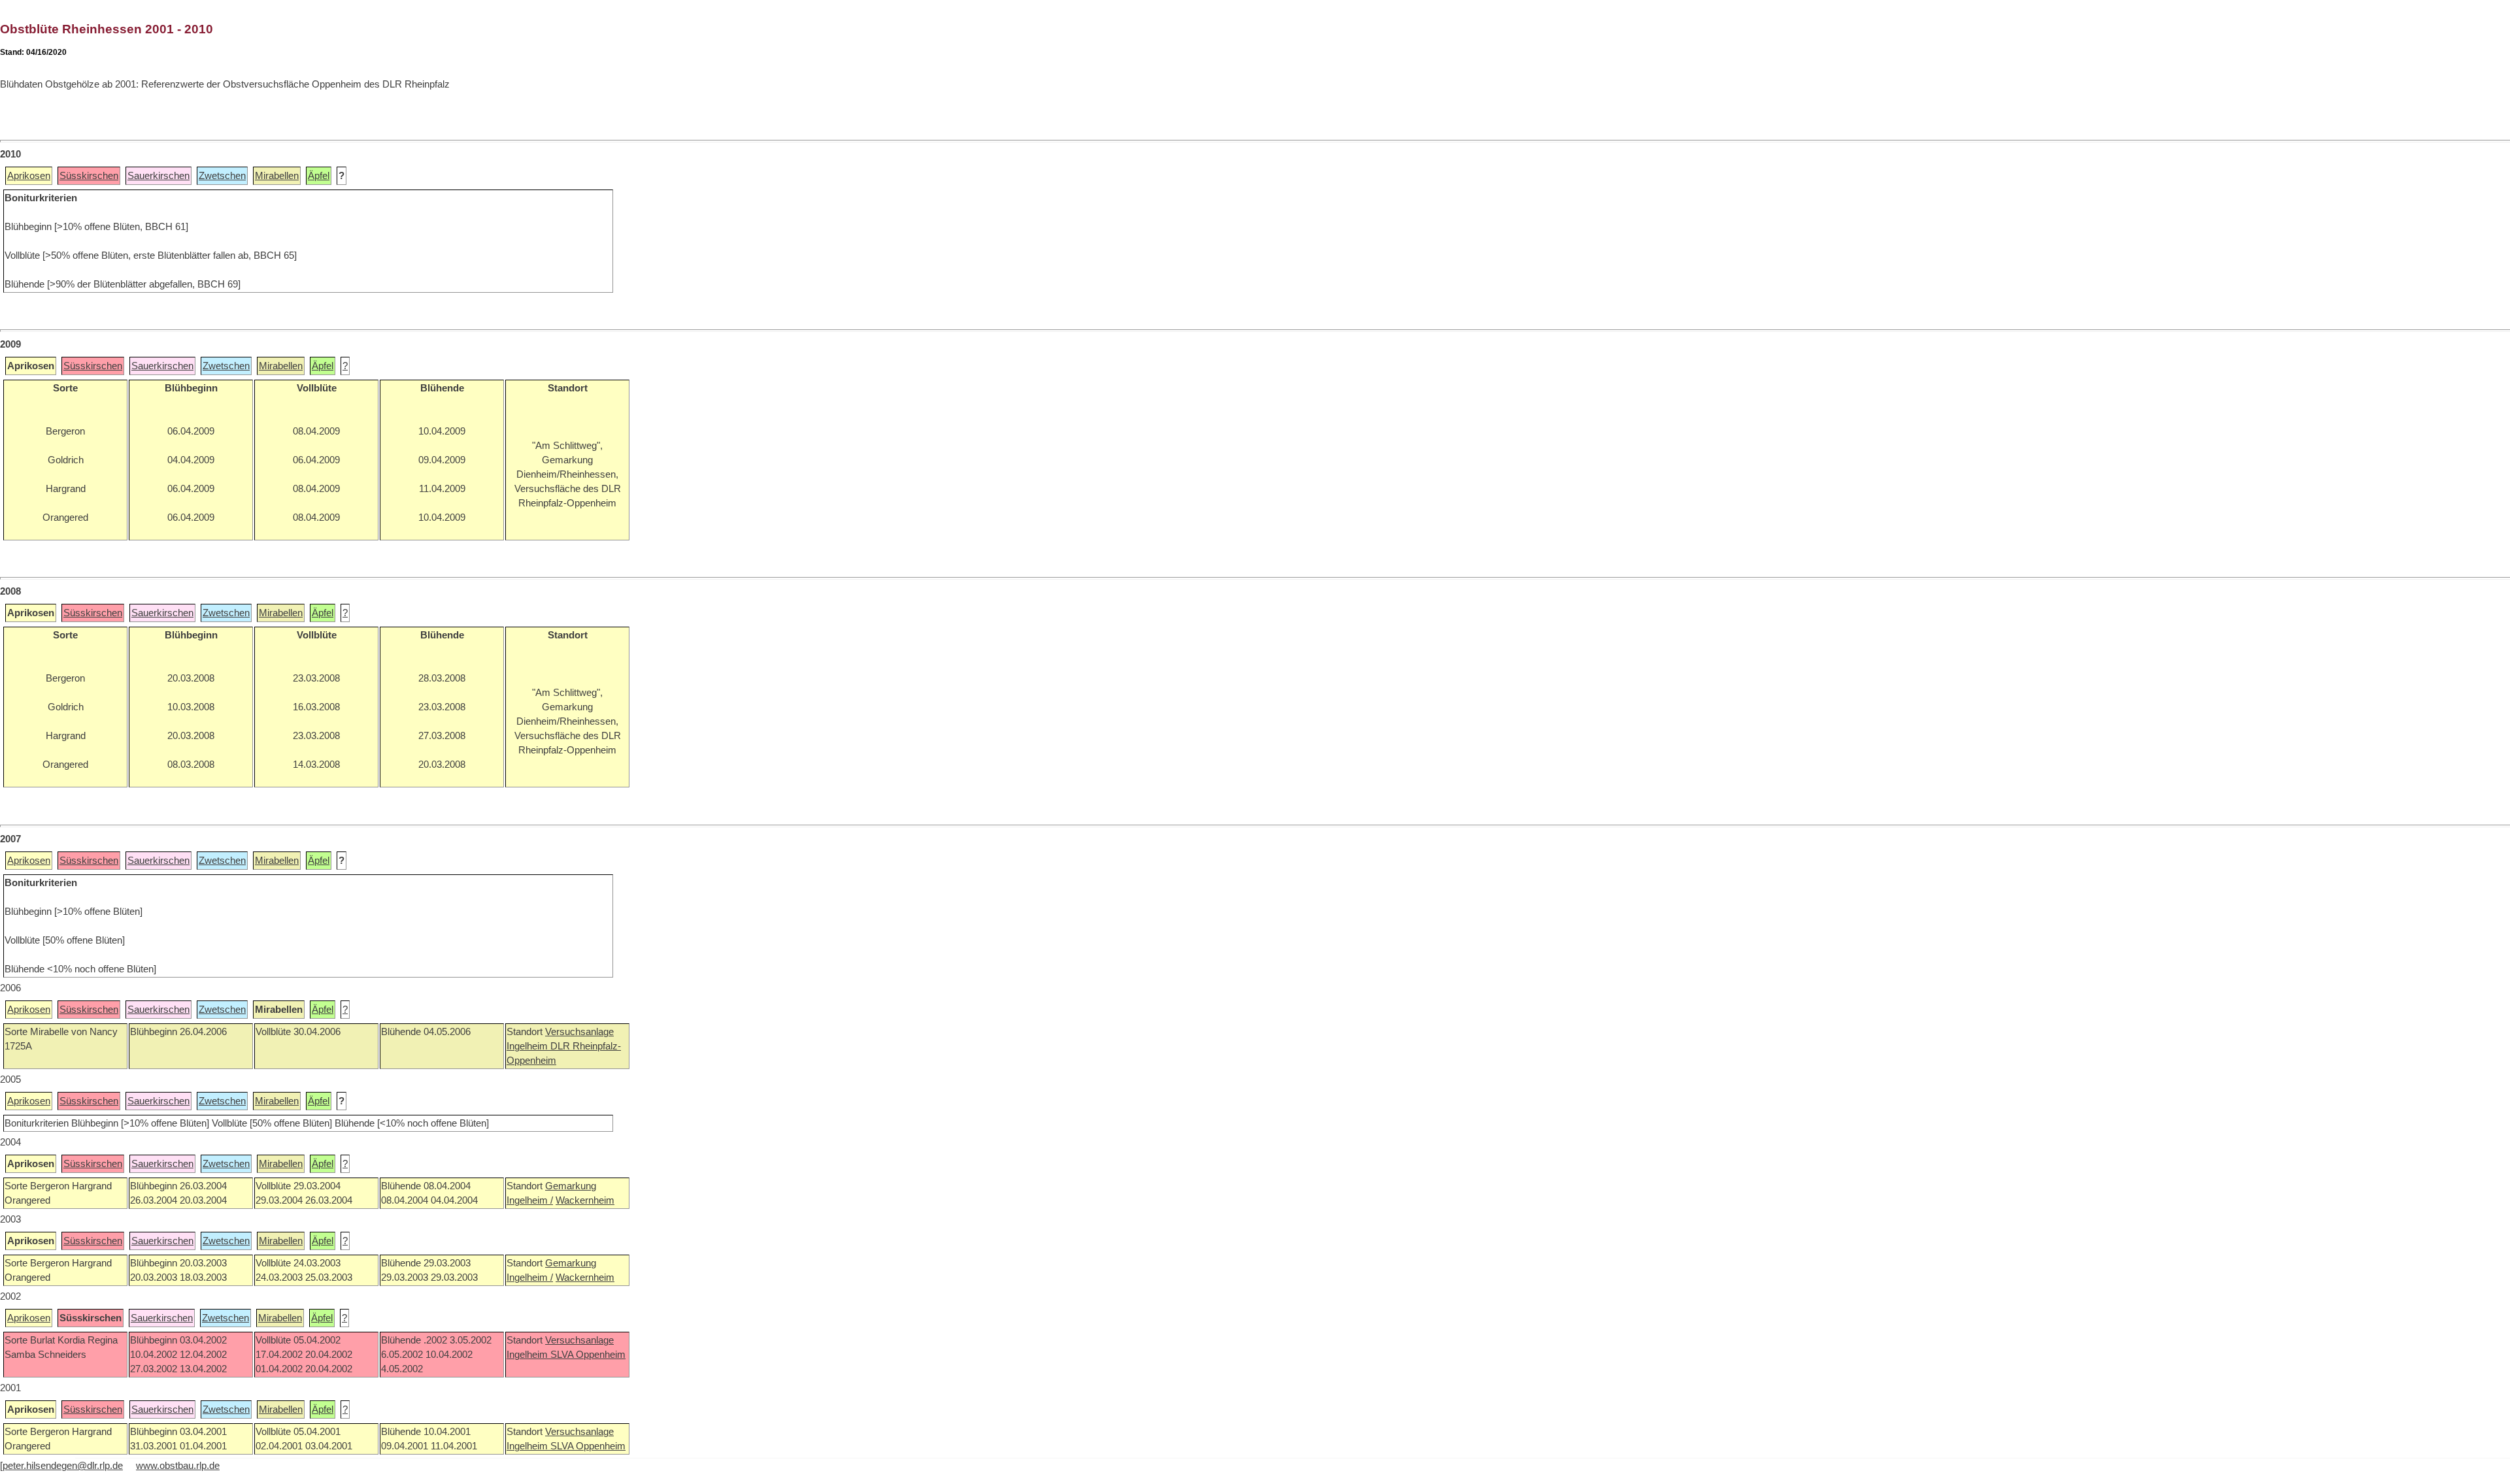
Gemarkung (571, 1186)
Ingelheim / (530, 1200)
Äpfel (319, 176)
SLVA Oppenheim (588, 1355)
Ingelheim (528, 1046)
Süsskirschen (89, 176)
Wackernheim (585, 1200)
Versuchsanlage (579, 1032)
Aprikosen (29, 176)
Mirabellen (277, 176)
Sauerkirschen (159, 176)
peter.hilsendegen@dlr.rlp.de (63, 1466)
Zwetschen (222, 176)
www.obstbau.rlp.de (178, 1466)
